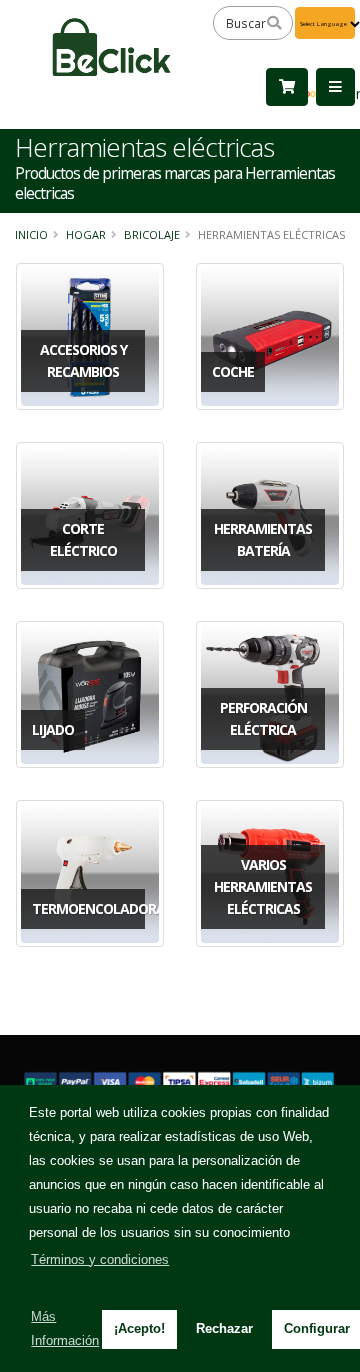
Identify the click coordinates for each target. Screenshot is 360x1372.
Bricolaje (152, 234)
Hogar (86, 234)
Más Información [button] (65, 1328)
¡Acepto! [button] (139, 1328)
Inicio (31, 234)
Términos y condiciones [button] (100, 1259)
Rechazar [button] (224, 1328)
